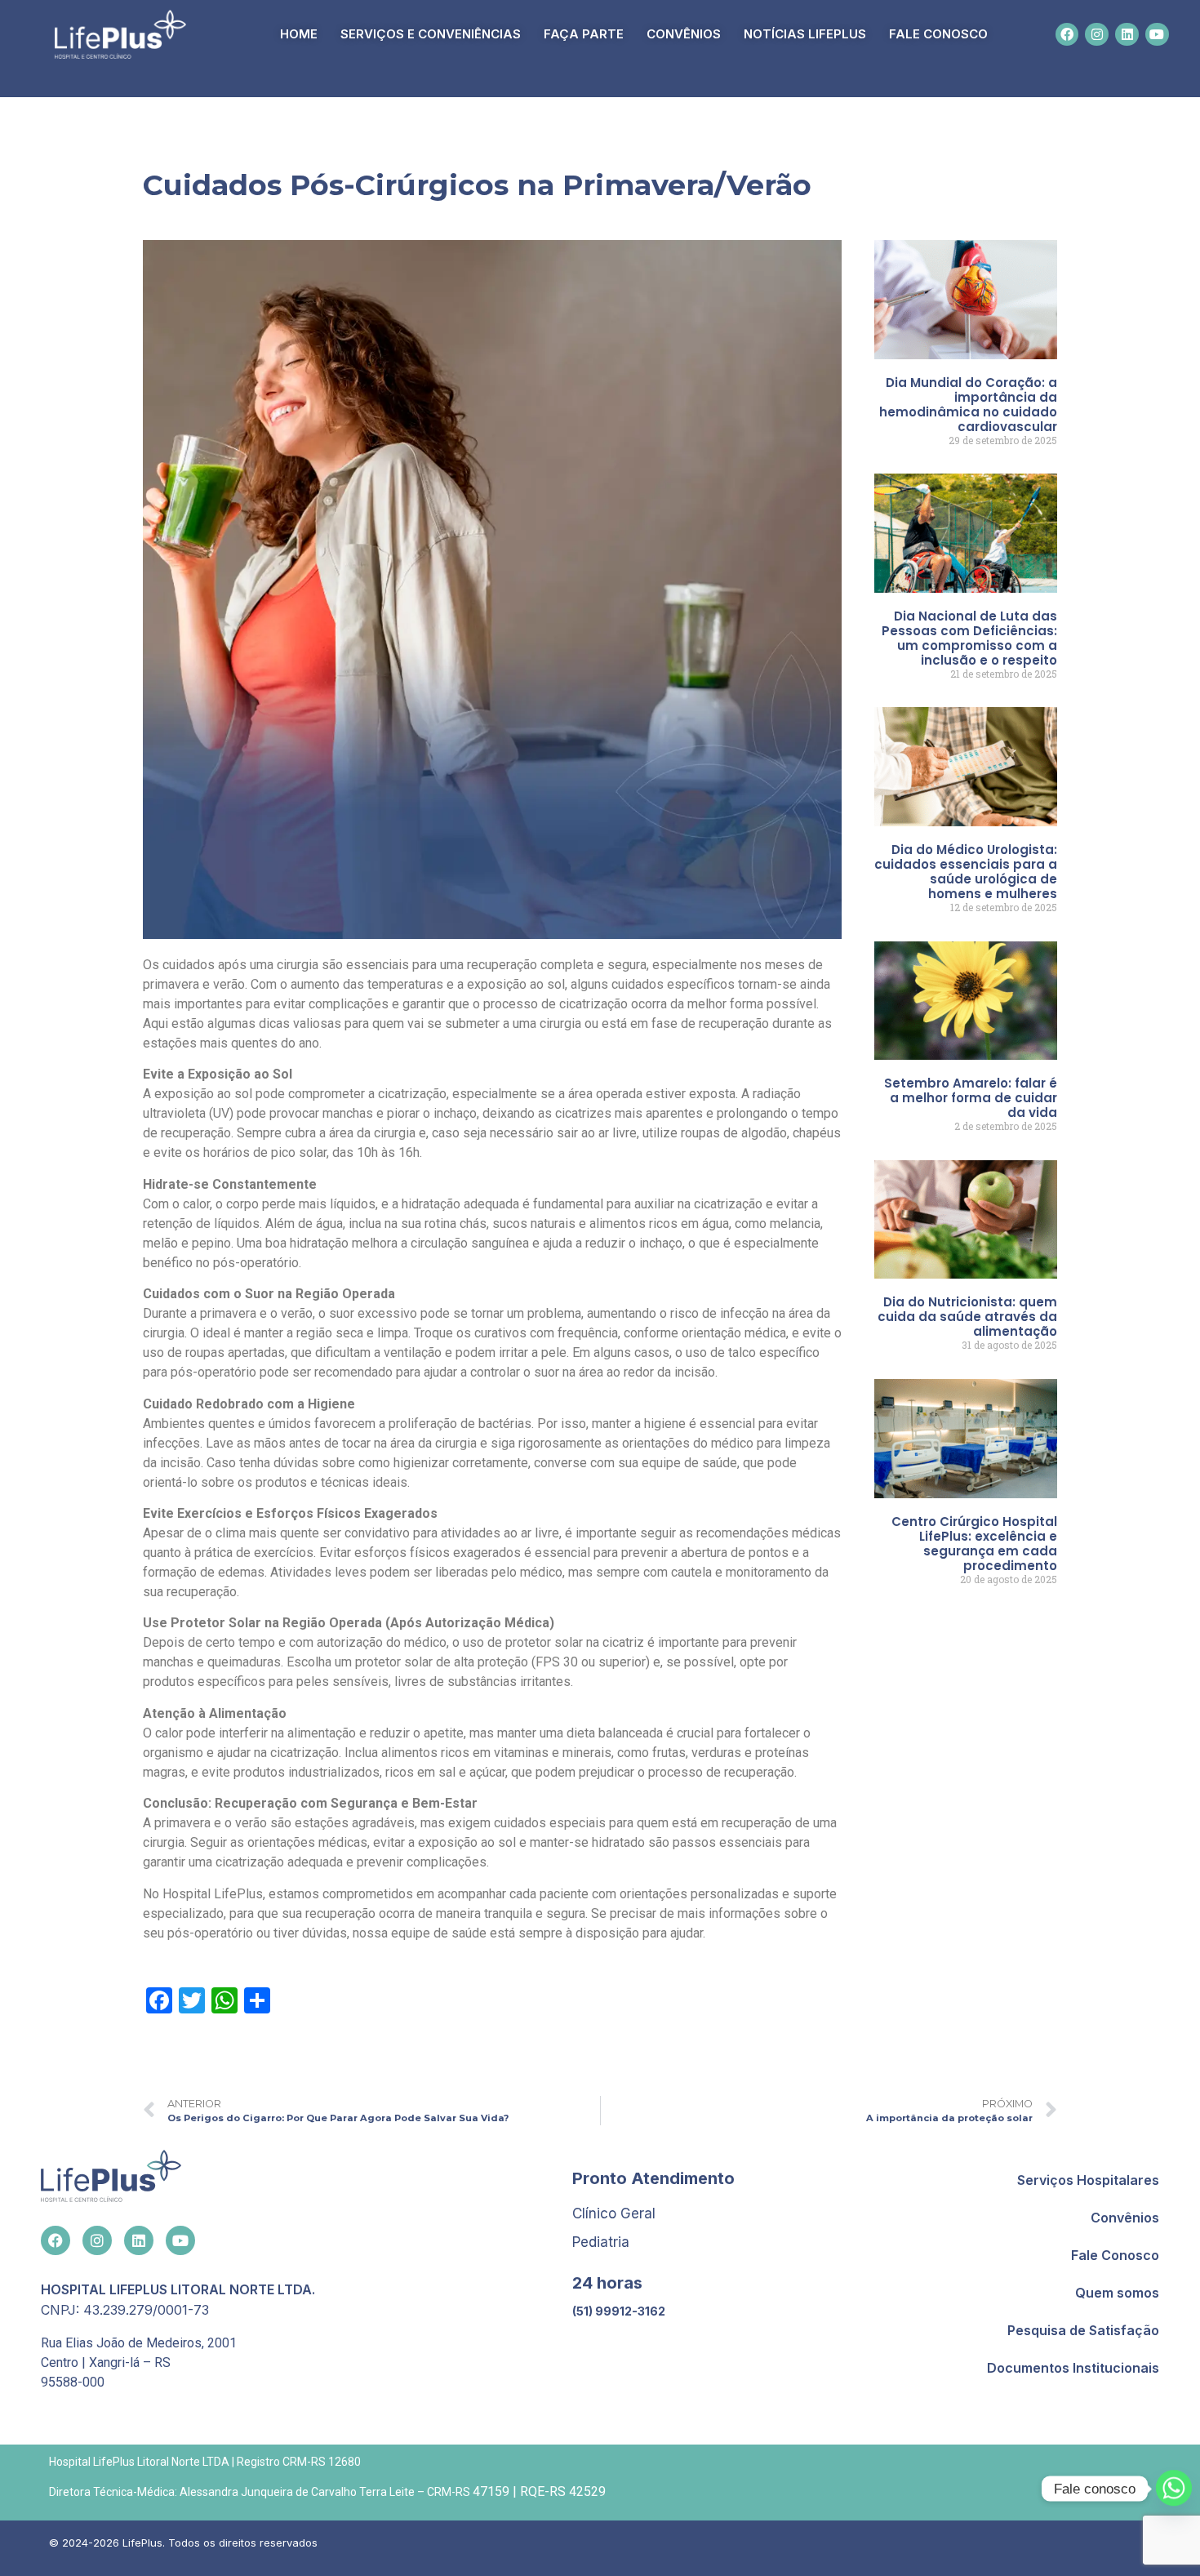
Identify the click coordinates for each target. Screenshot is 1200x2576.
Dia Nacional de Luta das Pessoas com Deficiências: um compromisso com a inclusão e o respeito (969, 638)
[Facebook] (1067, 35)
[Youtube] (1157, 35)
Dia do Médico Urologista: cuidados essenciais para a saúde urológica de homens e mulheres (966, 872)
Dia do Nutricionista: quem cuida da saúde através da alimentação (967, 1317)
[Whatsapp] (1174, 2489)
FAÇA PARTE (584, 34)
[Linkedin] (1127, 35)
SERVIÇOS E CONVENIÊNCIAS (431, 34)
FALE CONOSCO (938, 34)
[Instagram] (1097, 35)
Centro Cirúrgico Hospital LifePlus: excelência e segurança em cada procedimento (974, 1544)
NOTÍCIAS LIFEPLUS (805, 34)
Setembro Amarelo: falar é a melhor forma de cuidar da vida (971, 1098)
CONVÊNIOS (684, 34)
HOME (299, 34)
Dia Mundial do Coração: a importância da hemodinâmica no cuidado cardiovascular (968, 405)
